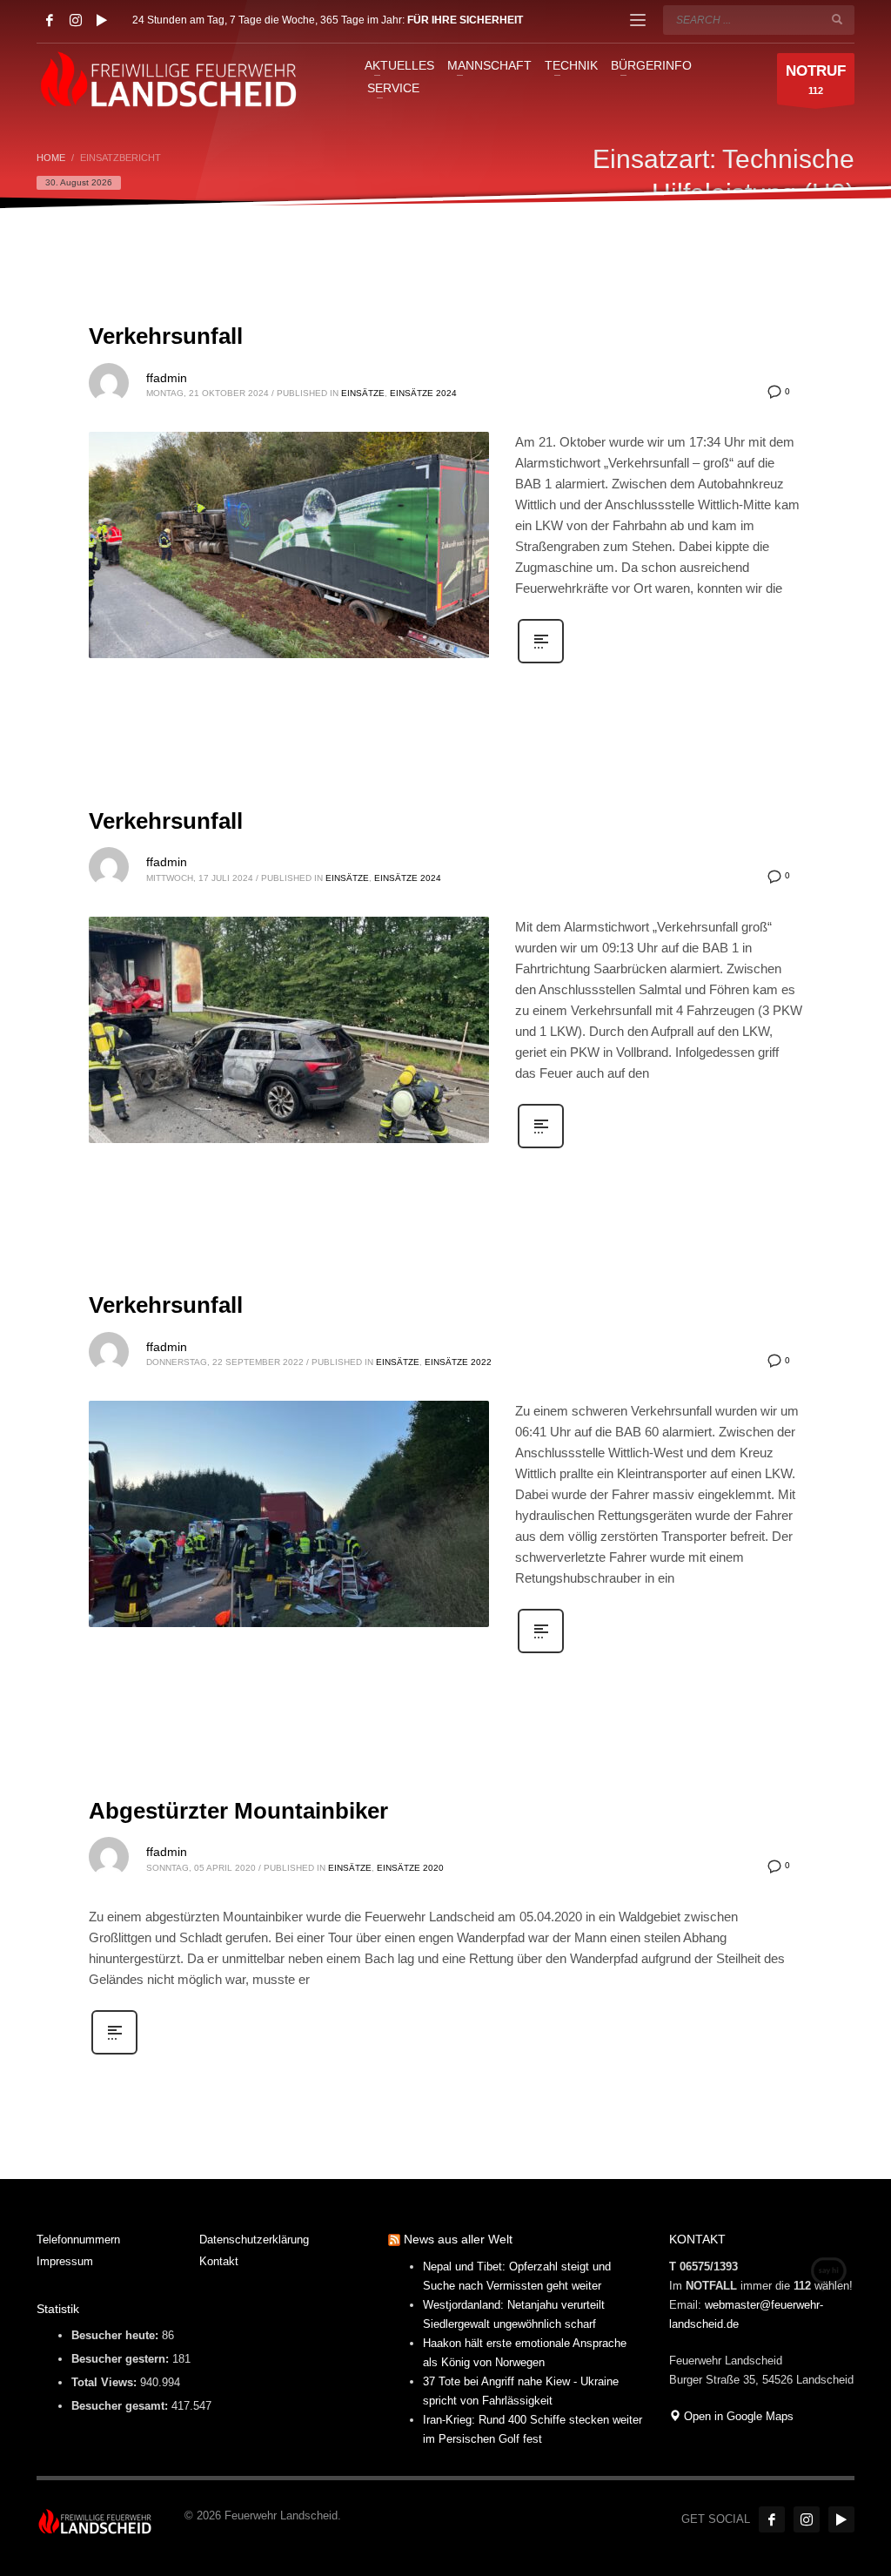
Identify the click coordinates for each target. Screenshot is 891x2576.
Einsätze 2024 (423, 393)
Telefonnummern (78, 2240)
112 (816, 79)
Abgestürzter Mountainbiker (238, 1811)
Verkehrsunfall (166, 336)
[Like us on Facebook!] (772, 2519)
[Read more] (541, 662)
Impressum (65, 2261)
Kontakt (219, 2261)
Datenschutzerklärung (254, 2240)
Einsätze (363, 393)
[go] (837, 19)
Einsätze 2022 (458, 1362)
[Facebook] (50, 20)
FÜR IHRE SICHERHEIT (465, 20)
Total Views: (106, 2382)
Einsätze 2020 (410, 1868)
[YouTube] (102, 20)
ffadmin (167, 378)
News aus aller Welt (458, 2239)
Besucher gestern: (122, 2359)
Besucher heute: (117, 2335)
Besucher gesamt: (121, 2406)
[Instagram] (76, 20)
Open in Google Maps (737, 2416)
